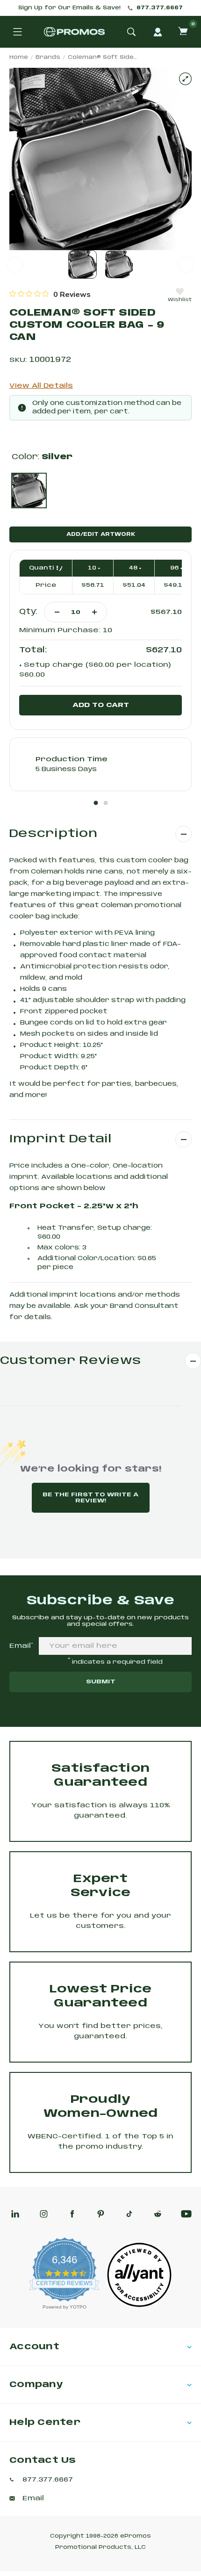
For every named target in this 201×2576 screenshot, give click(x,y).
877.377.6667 (160, 8)
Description (53, 834)
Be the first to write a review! (90, 1498)
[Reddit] (158, 2214)
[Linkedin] (15, 2214)
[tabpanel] (100, 764)
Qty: (28, 612)
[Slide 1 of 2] (83, 264)
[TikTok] (129, 2214)
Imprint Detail (61, 1139)
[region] (50, 294)
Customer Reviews (71, 1361)
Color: (42, 457)
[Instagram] (44, 2214)
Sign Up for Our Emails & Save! (69, 8)
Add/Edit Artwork (101, 534)
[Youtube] (186, 2214)
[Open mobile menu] (17, 32)
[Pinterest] (101, 2214)
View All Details (41, 386)
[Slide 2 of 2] (119, 264)
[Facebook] (72, 2214)
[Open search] (131, 32)
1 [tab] (96, 803)
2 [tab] (106, 803)
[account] (158, 32)
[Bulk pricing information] (57, 568)
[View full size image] (185, 79)
